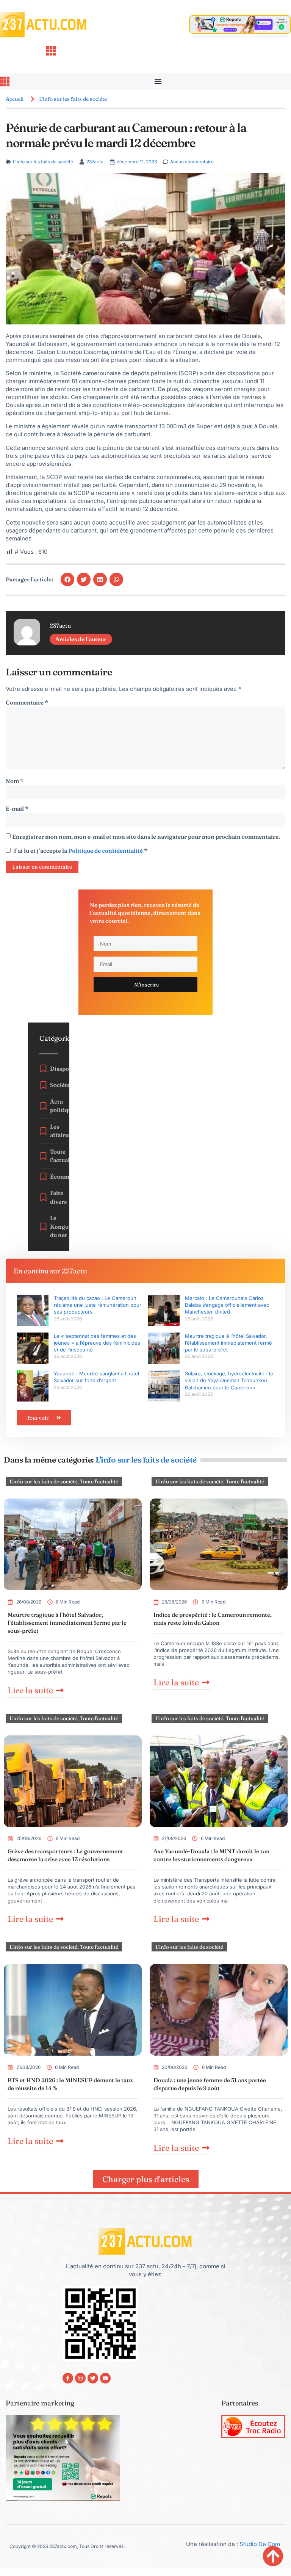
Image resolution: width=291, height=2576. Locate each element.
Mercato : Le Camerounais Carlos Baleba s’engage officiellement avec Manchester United (227, 1305)
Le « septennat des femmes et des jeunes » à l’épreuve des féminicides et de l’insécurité (97, 1343)
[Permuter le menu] (158, 81)
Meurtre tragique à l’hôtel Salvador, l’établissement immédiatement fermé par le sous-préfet (228, 1343)
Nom (15, 781)
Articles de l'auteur (81, 639)
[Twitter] (93, 2378)
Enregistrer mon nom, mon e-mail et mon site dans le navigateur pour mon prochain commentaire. (146, 837)
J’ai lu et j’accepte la (80, 851)
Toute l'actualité (99, 1481)
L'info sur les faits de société (73, 99)
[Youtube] (105, 2378)
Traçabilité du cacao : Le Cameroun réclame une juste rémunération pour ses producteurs (98, 1305)
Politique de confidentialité (106, 851)
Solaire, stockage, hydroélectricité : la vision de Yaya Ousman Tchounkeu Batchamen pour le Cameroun (229, 1380)
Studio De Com (260, 2544)
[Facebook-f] (68, 2378)
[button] (67, 579)
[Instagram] (80, 2378)
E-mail (17, 809)
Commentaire (27, 702)
